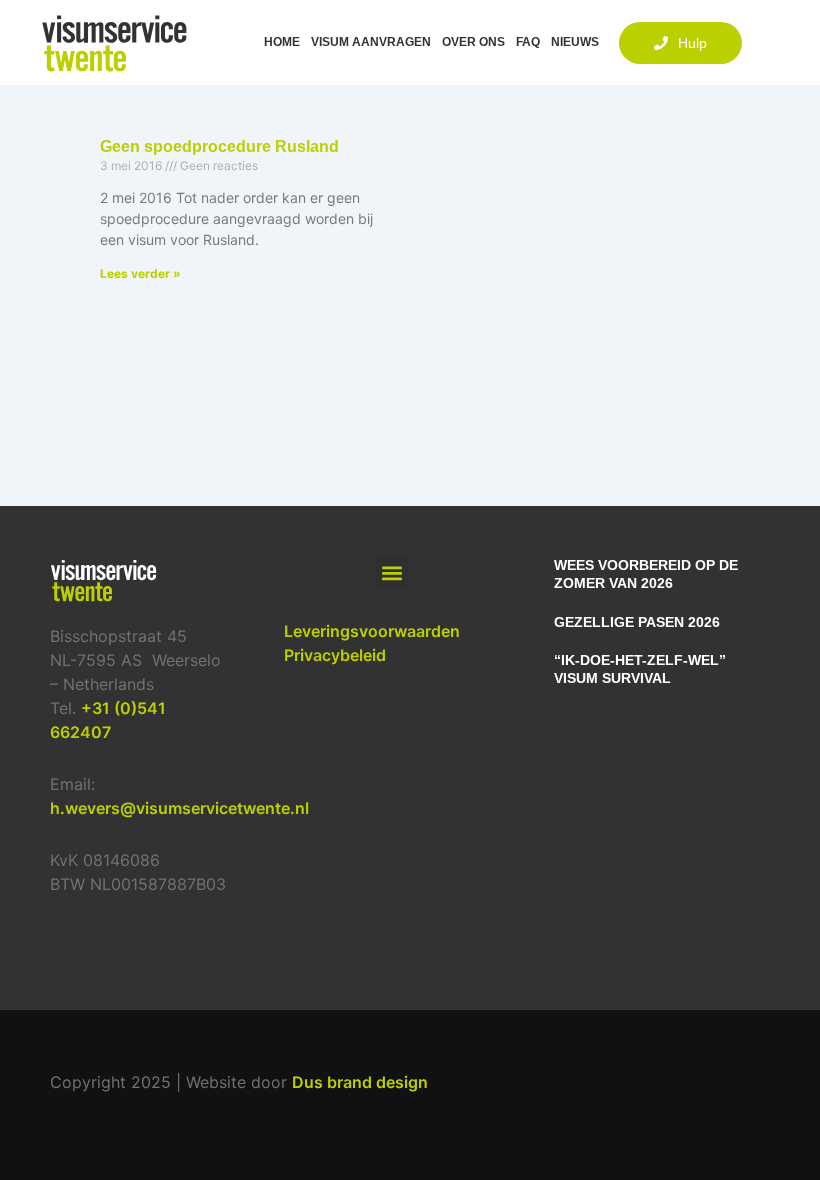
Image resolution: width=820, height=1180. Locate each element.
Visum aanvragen (371, 42)
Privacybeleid (335, 655)
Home (282, 42)
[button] (392, 572)
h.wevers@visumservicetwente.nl (179, 808)
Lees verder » (140, 273)
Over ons (473, 42)
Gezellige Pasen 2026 (637, 622)
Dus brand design (360, 1082)
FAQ (528, 42)
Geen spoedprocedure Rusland (219, 146)
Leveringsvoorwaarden (372, 631)
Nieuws (575, 42)
